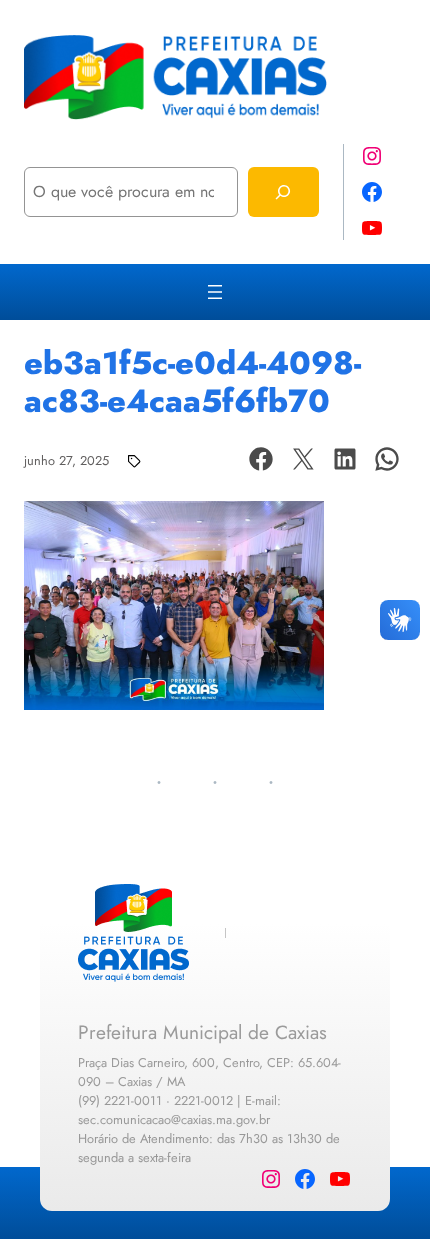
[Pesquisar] (283, 191)
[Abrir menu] (215, 292)
